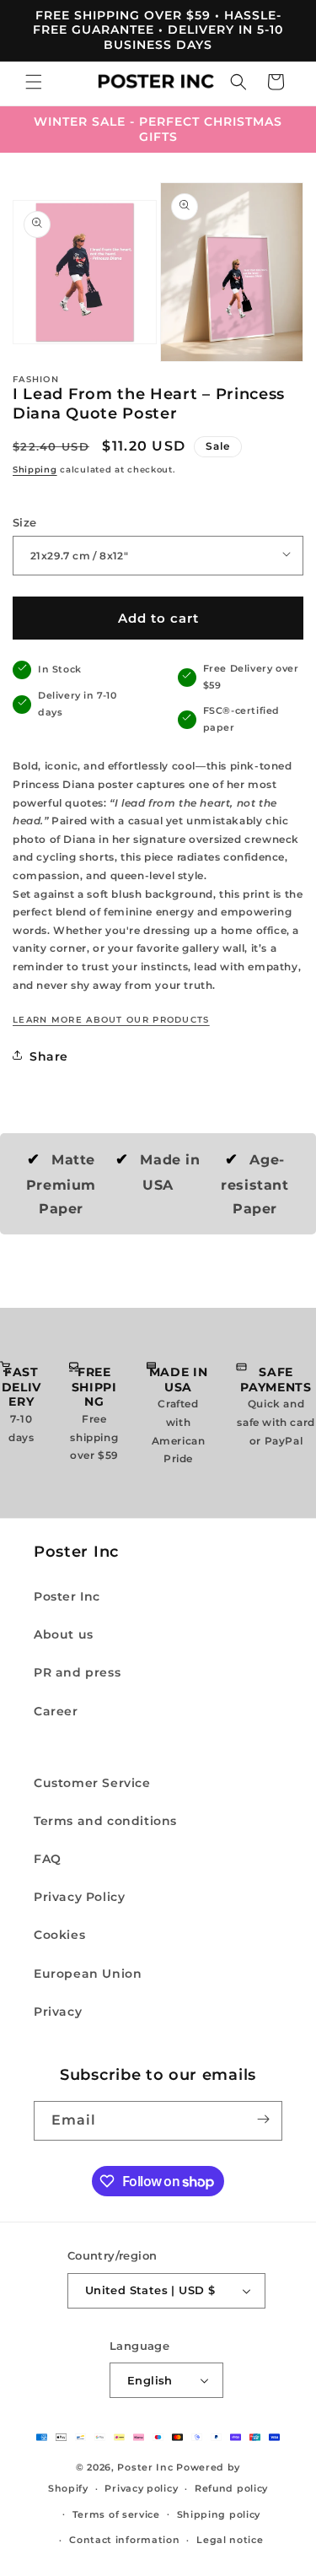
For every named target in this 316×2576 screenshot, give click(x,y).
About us (64, 1634)
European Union (88, 1974)
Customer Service (92, 1783)
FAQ (48, 1859)
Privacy (58, 2012)
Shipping (35, 470)
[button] (34, 84)
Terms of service (116, 2514)
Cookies (59, 1935)
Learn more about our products (111, 1020)
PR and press (77, 1672)
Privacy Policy (79, 1897)
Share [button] (49, 1056)
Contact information (124, 2540)
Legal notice (230, 2540)
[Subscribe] (263, 2121)
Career (56, 1711)
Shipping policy (219, 2514)
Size (25, 522)
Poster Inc (67, 1596)
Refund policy (231, 2488)
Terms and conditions (105, 1821)
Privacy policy (141, 2488)
